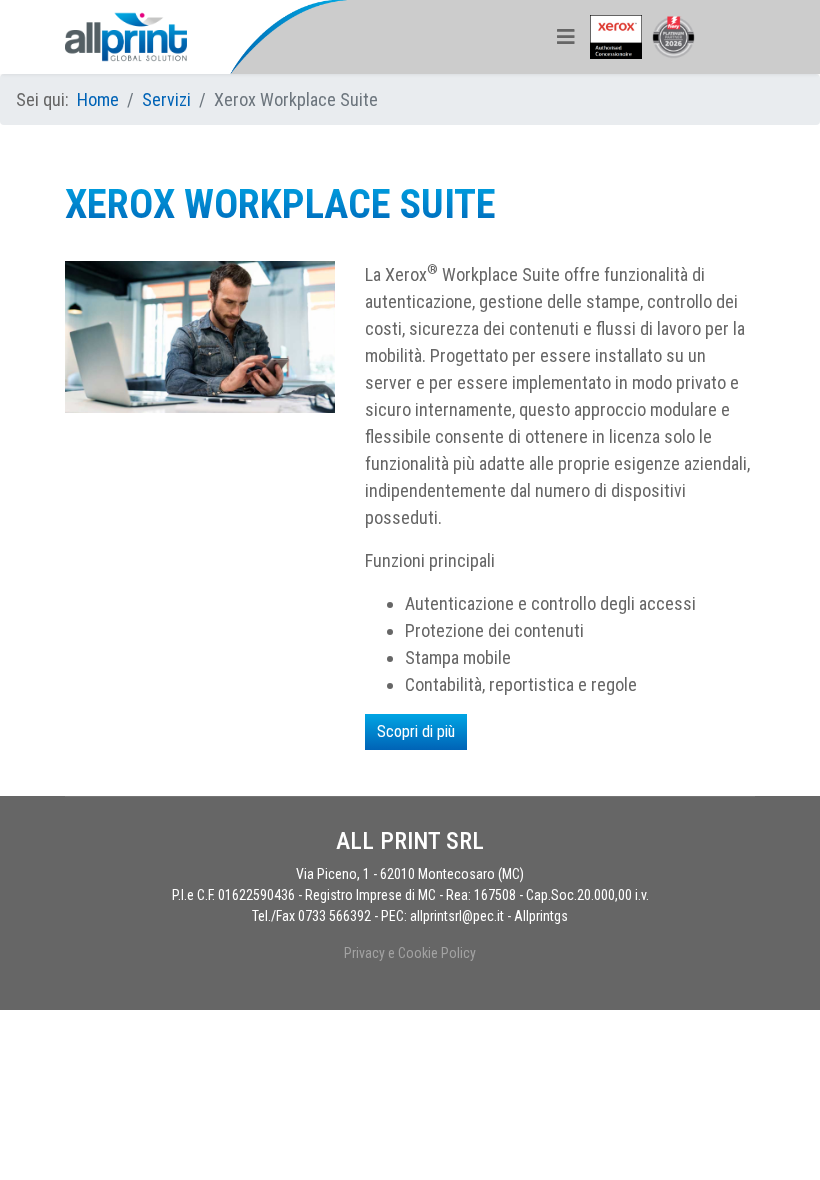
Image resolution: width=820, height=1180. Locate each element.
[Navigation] (566, 37)
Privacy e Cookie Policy (410, 953)
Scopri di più (416, 731)
